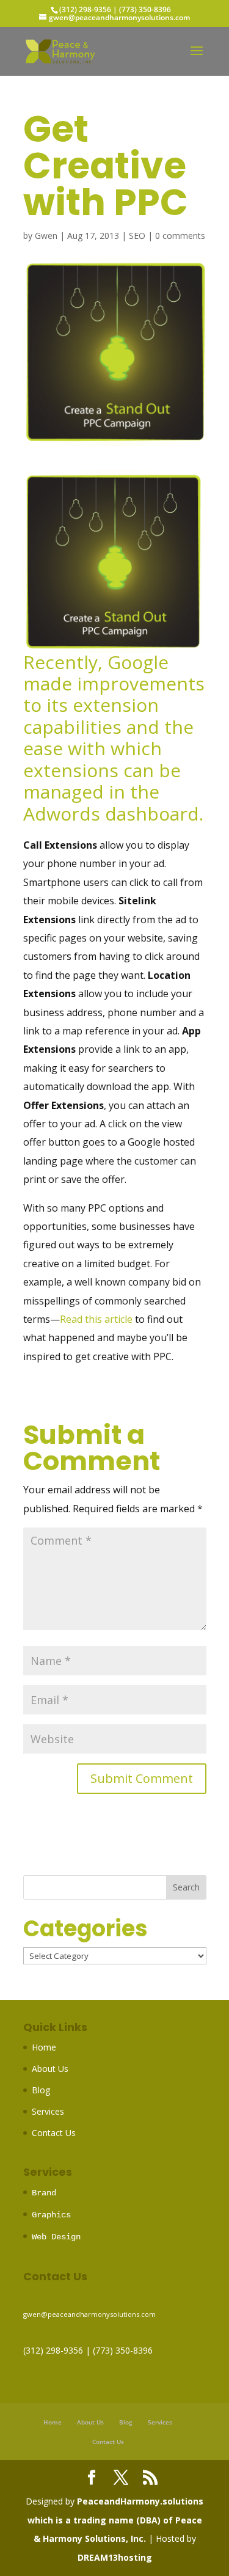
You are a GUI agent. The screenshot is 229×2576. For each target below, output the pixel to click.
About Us (50, 2069)
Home (44, 2047)
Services (48, 2111)
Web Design (56, 2237)
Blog (41, 2090)
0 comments (180, 236)
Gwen (46, 236)
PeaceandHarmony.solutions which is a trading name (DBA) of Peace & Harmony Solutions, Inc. (116, 2520)
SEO (137, 236)
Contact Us (54, 2133)
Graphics (51, 2215)
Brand (44, 2193)
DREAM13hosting (115, 2557)
